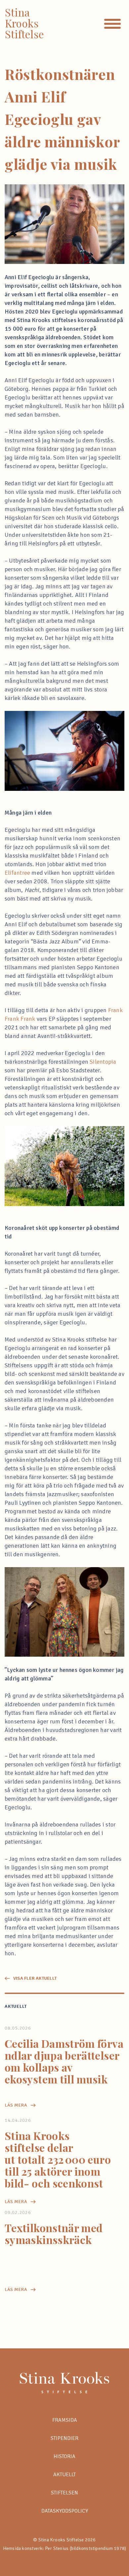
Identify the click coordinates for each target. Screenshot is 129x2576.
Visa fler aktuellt (35, 1978)
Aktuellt (64, 2475)
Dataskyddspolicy (65, 2511)
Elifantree (17, 873)
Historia (64, 2456)
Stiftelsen (64, 2493)
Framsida (65, 2420)
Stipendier (64, 2438)
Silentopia (103, 1062)
